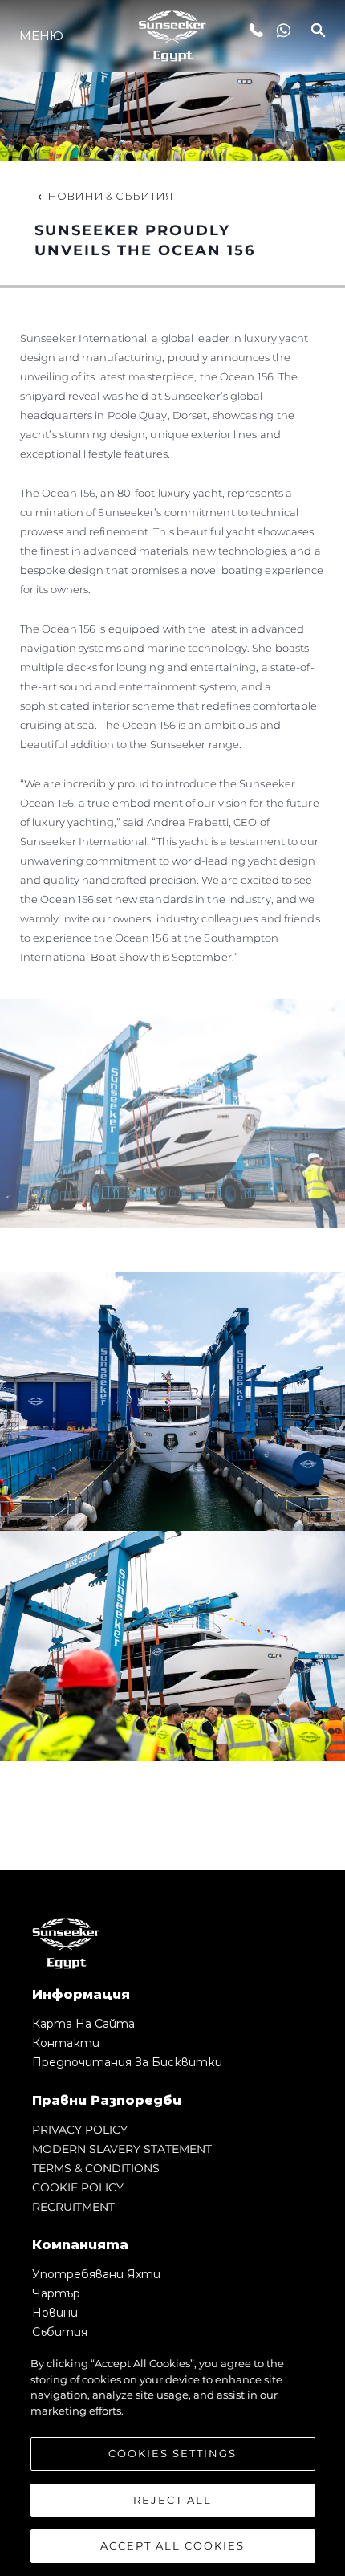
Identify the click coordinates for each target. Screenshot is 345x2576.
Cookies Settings (172, 2453)
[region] (172, 2458)
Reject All (172, 2500)
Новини (55, 2313)
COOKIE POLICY (78, 2187)
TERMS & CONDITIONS (96, 2168)
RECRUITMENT (73, 2207)
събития (60, 2332)
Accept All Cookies (172, 2545)
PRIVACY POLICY (80, 2130)
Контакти (66, 2043)
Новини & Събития (110, 196)
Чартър (56, 2293)
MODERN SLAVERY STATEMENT (122, 2149)
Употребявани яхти (96, 2274)
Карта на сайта (83, 2024)
